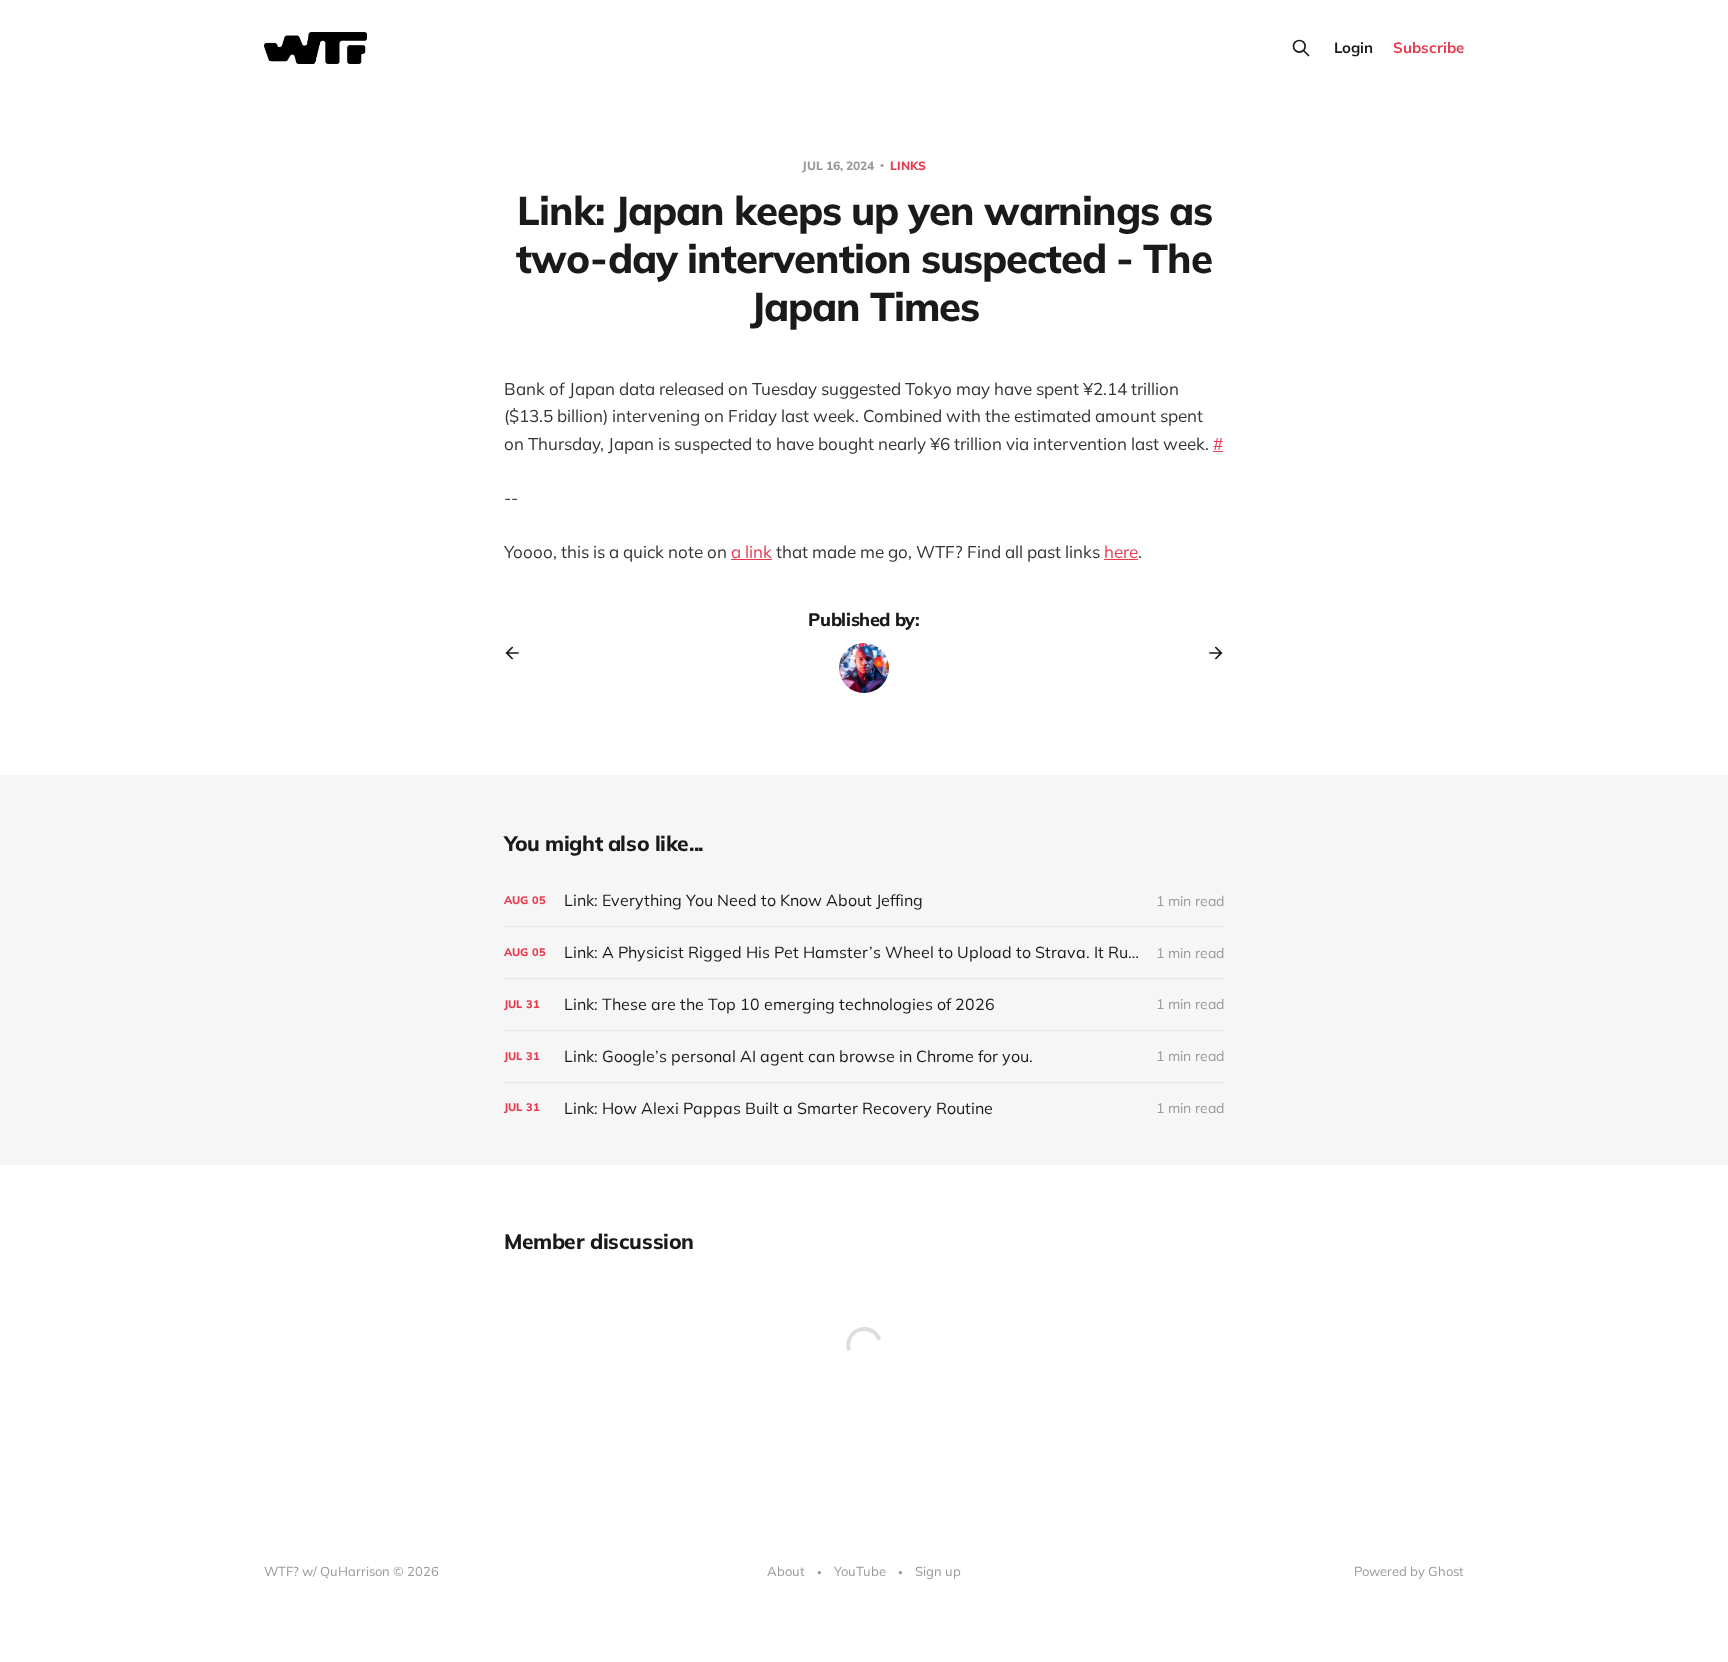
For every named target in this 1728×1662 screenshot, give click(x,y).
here (1121, 551)
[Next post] (1209, 653)
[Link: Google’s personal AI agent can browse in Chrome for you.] (864, 1056)
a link (751, 551)
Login (1353, 47)
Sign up (938, 1571)
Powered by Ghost (1409, 1571)
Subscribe (1428, 47)
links (908, 165)
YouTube (860, 1571)
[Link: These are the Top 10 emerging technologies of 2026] (864, 1004)
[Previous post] (519, 653)
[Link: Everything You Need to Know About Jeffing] (864, 900)
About (786, 1571)
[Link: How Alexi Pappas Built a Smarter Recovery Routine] (864, 1108)
